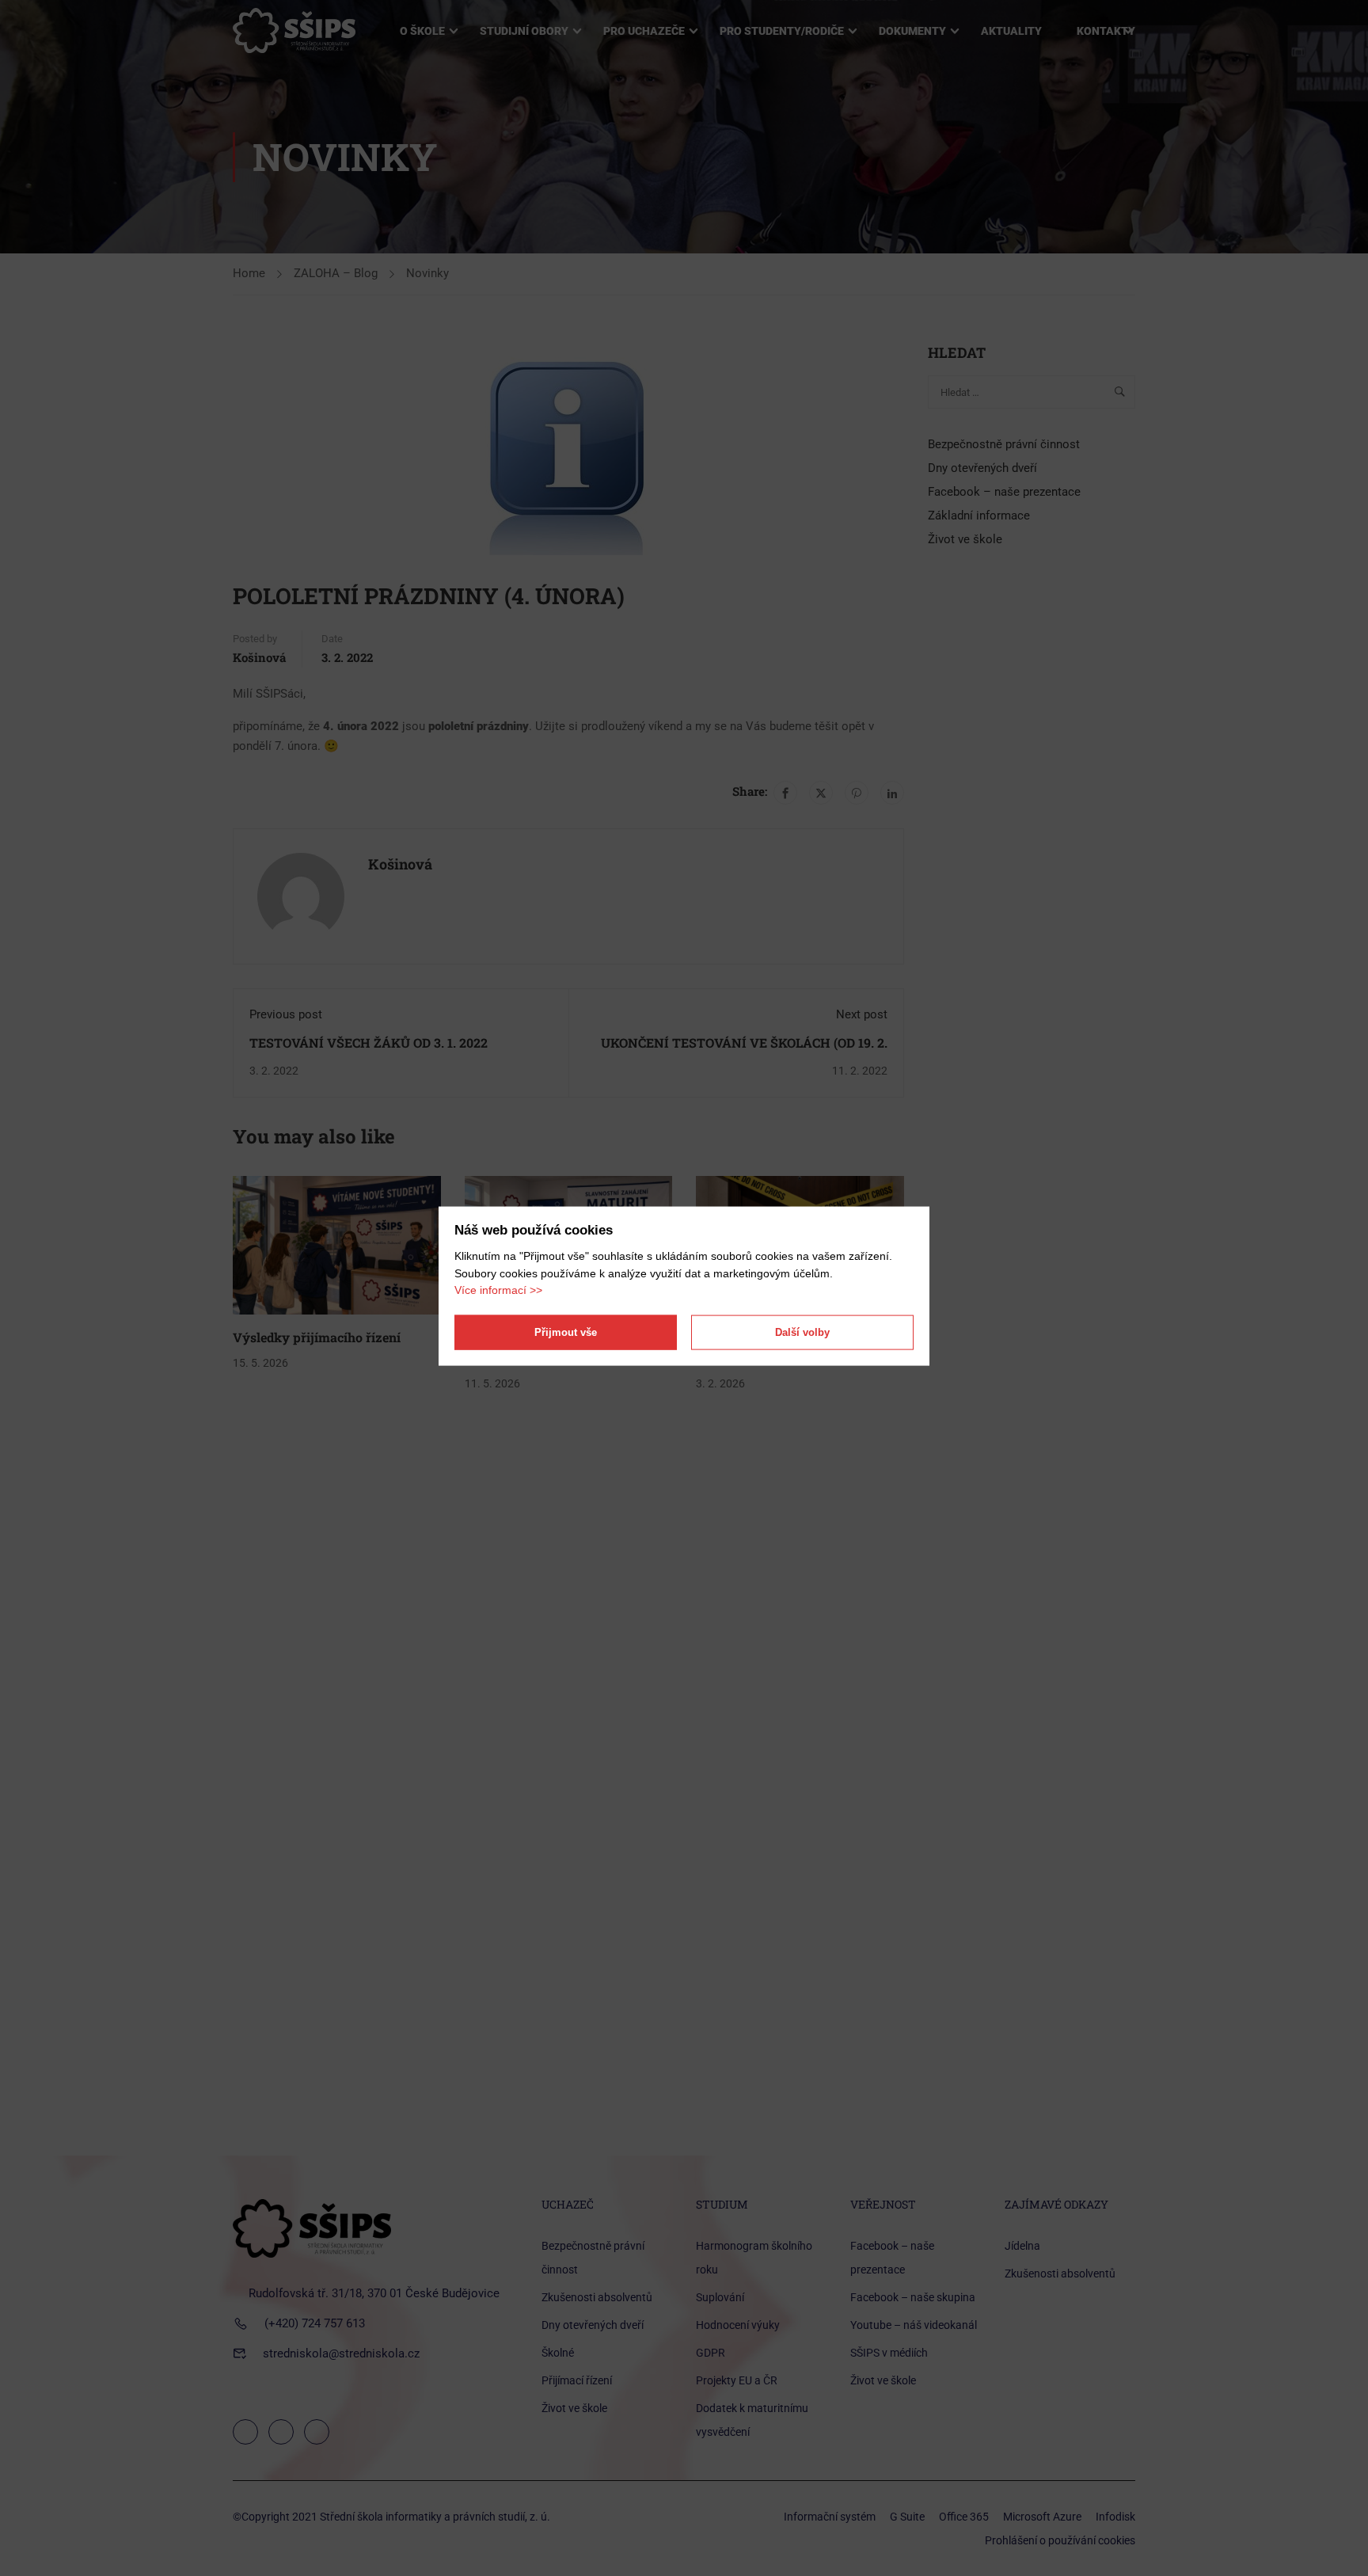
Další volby (802, 1332)
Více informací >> (498, 1290)
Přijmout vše (566, 1332)
